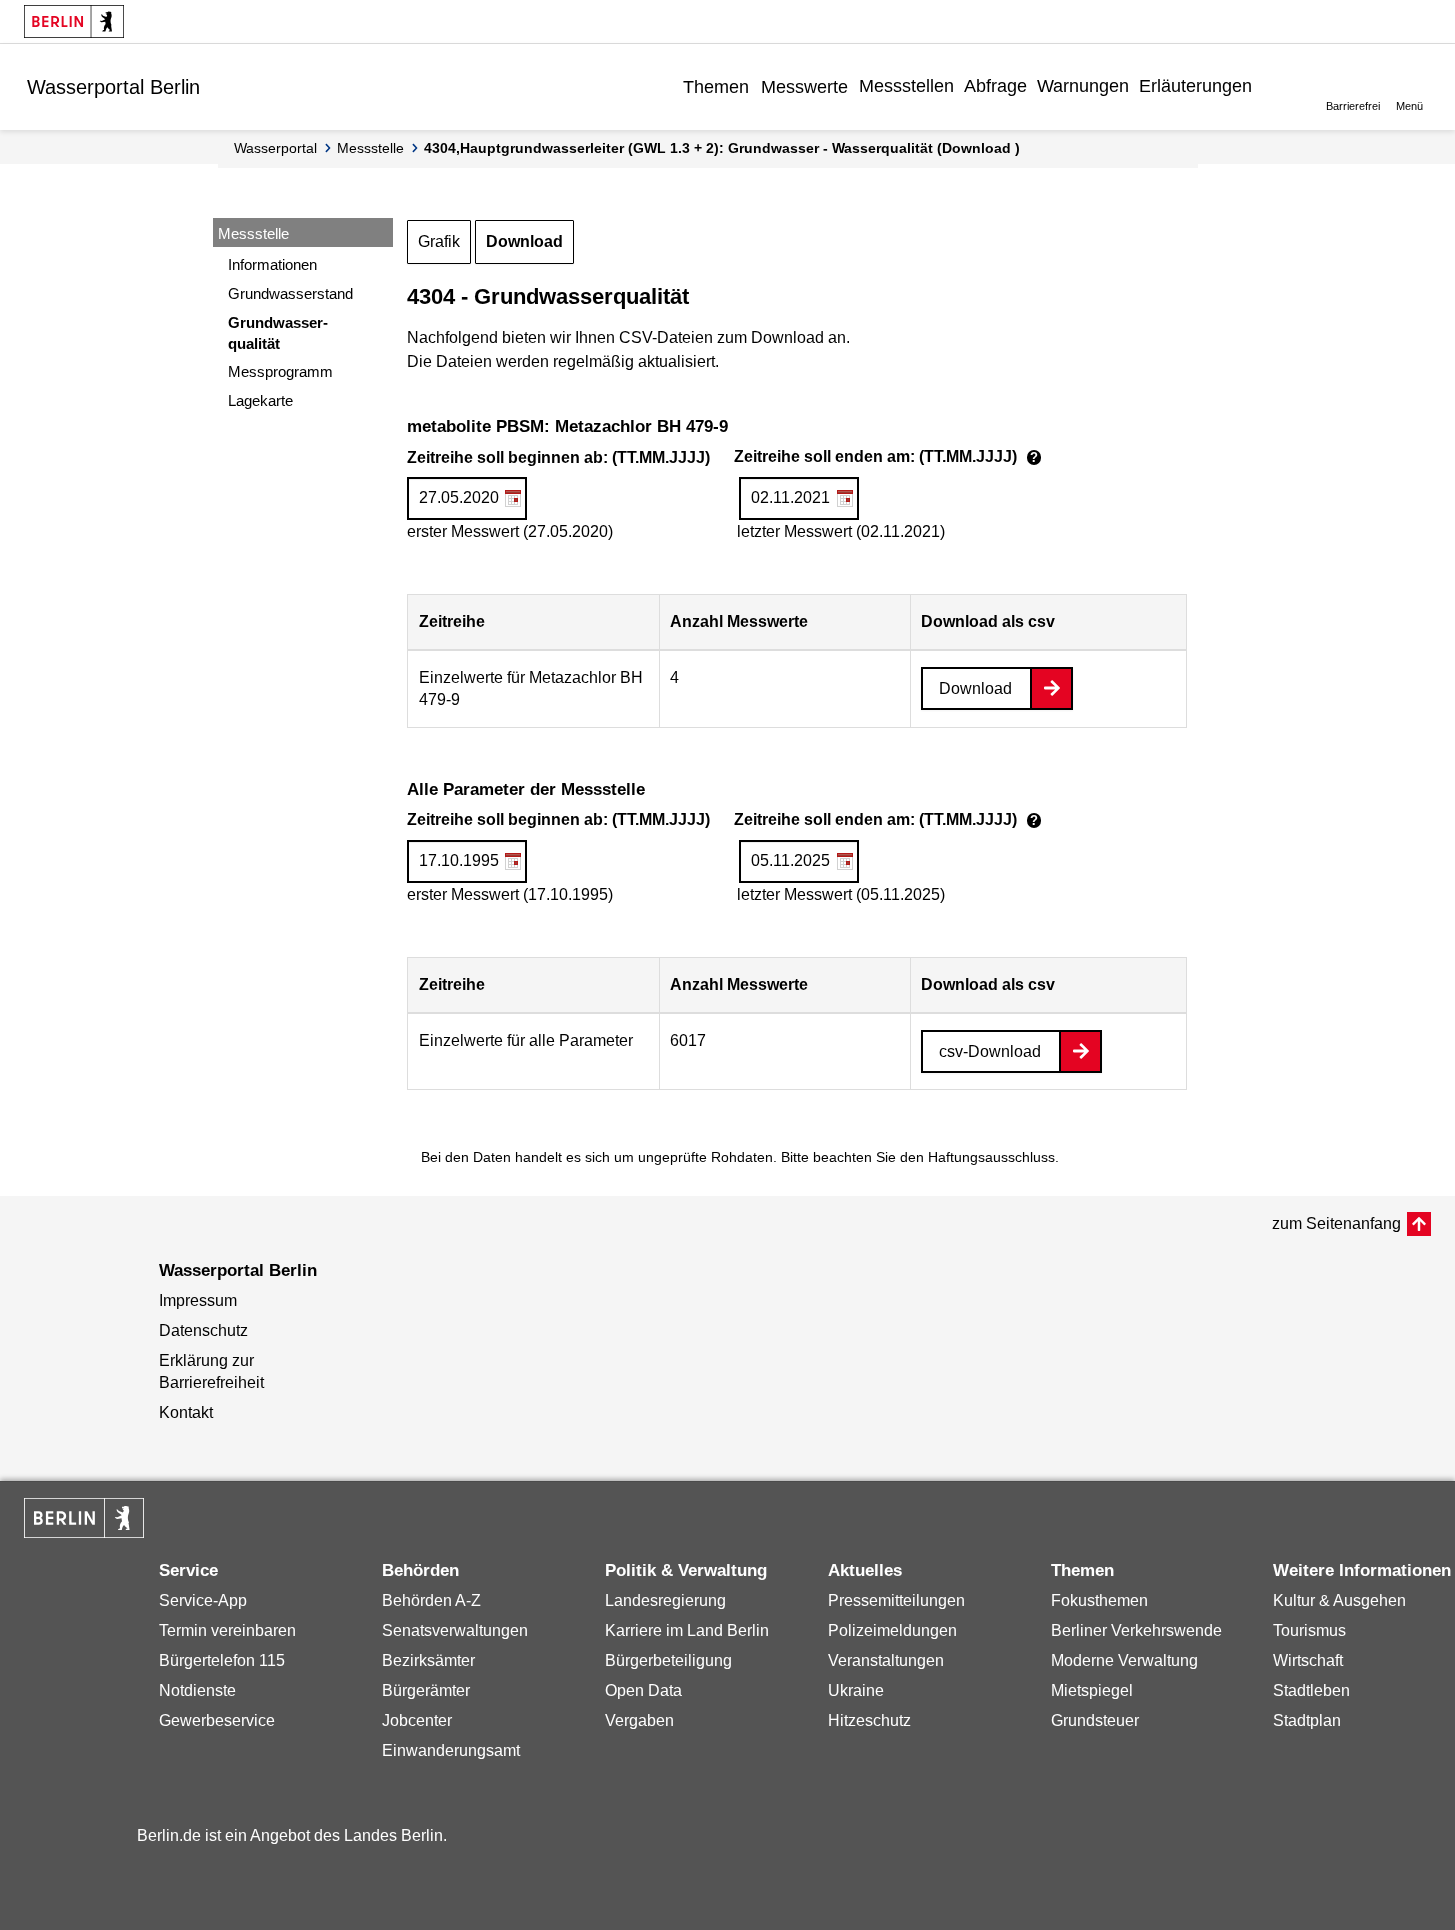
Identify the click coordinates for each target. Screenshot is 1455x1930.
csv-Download (990, 1051)
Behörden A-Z (431, 1600)
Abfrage (995, 86)
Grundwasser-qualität (278, 333)
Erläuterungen (1195, 86)
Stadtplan (1307, 1720)
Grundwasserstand (290, 293)
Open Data (643, 1690)
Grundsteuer (1095, 1720)
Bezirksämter (428, 1660)
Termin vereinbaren (227, 1630)
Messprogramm (280, 371)
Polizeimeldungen (892, 1630)
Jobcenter (417, 1720)
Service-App (203, 1600)
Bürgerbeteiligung (668, 1660)
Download (524, 241)
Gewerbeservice (217, 1720)
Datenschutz (203, 1330)
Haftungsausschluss (991, 1157)
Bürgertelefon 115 (222, 1660)
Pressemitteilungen (896, 1600)
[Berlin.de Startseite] (74, 21)
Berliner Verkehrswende (1136, 1630)
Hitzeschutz (869, 1720)
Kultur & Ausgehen (1339, 1600)
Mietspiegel (1092, 1690)
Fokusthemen (1099, 1600)
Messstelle (370, 148)
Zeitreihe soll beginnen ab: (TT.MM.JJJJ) (727, 459)
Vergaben (639, 1720)
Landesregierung (665, 1600)
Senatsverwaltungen (455, 1630)
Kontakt (186, 1412)
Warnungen (1083, 86)
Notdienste (197, 1690)
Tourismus (1309, 1630)
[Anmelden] (1274, 86)
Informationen (272, 264)
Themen (716, 87)
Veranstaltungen (886, 1660)
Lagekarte (260, 400)
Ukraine (856, 1690)
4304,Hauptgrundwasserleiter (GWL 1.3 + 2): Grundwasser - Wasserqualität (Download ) (722, 148)
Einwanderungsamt (451, 1750)
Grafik (439, 241)
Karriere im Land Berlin (687, 1630)
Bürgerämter (426, 1690)
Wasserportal (275, 148)
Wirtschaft (1308, 1660)
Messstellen (906, 86)
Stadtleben (1311, 1690)
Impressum (198, 1300)
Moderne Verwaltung (1124, 1660)
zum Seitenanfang (1336, 1223)
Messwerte (804, 87)
